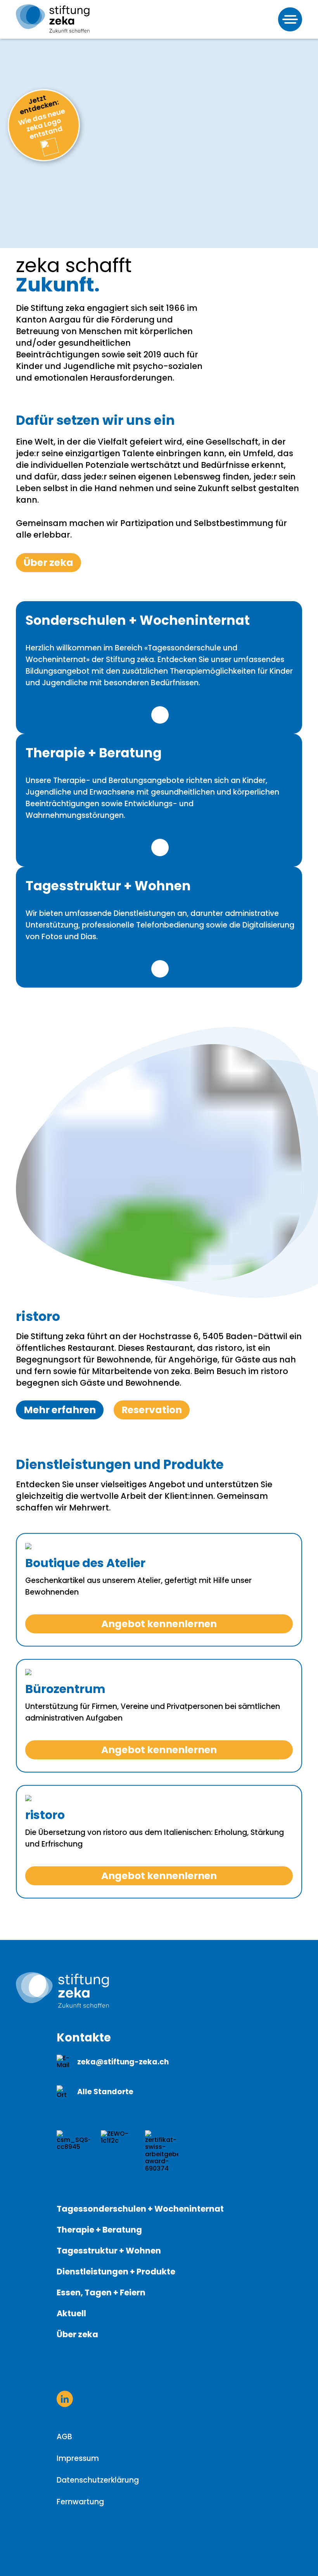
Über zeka (48, 563)
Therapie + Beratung (99, 2230)
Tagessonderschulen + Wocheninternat (140, 2209)
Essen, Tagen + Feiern (101, 2292)
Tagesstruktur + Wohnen (109, 2251)
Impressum (78, 2458)
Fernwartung (80, 2502)
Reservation (152, 1410)
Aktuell (71, 2313)
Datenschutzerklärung (98, 2480)
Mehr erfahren (160, 715)
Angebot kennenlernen (159, 1624)
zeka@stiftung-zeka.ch (123, 2062)
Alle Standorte (105, 2092)
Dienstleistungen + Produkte (116, 2272)
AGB (64, 2437)
